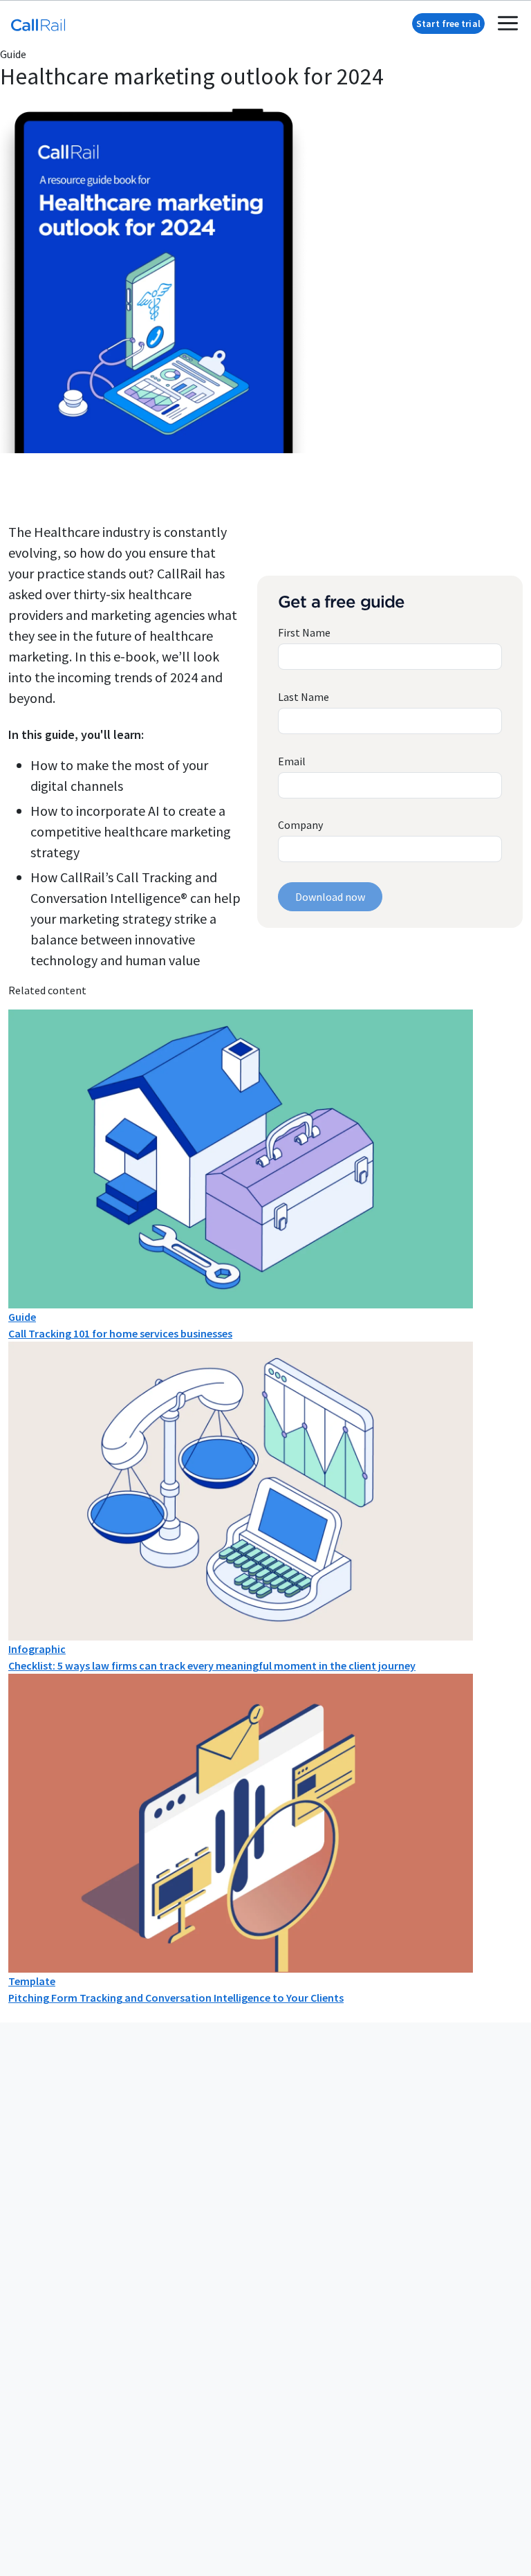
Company (300, 825)
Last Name (304, 697)
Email (292, 761)
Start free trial (448, 24)
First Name (304, 632)
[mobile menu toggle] (508, 23)
